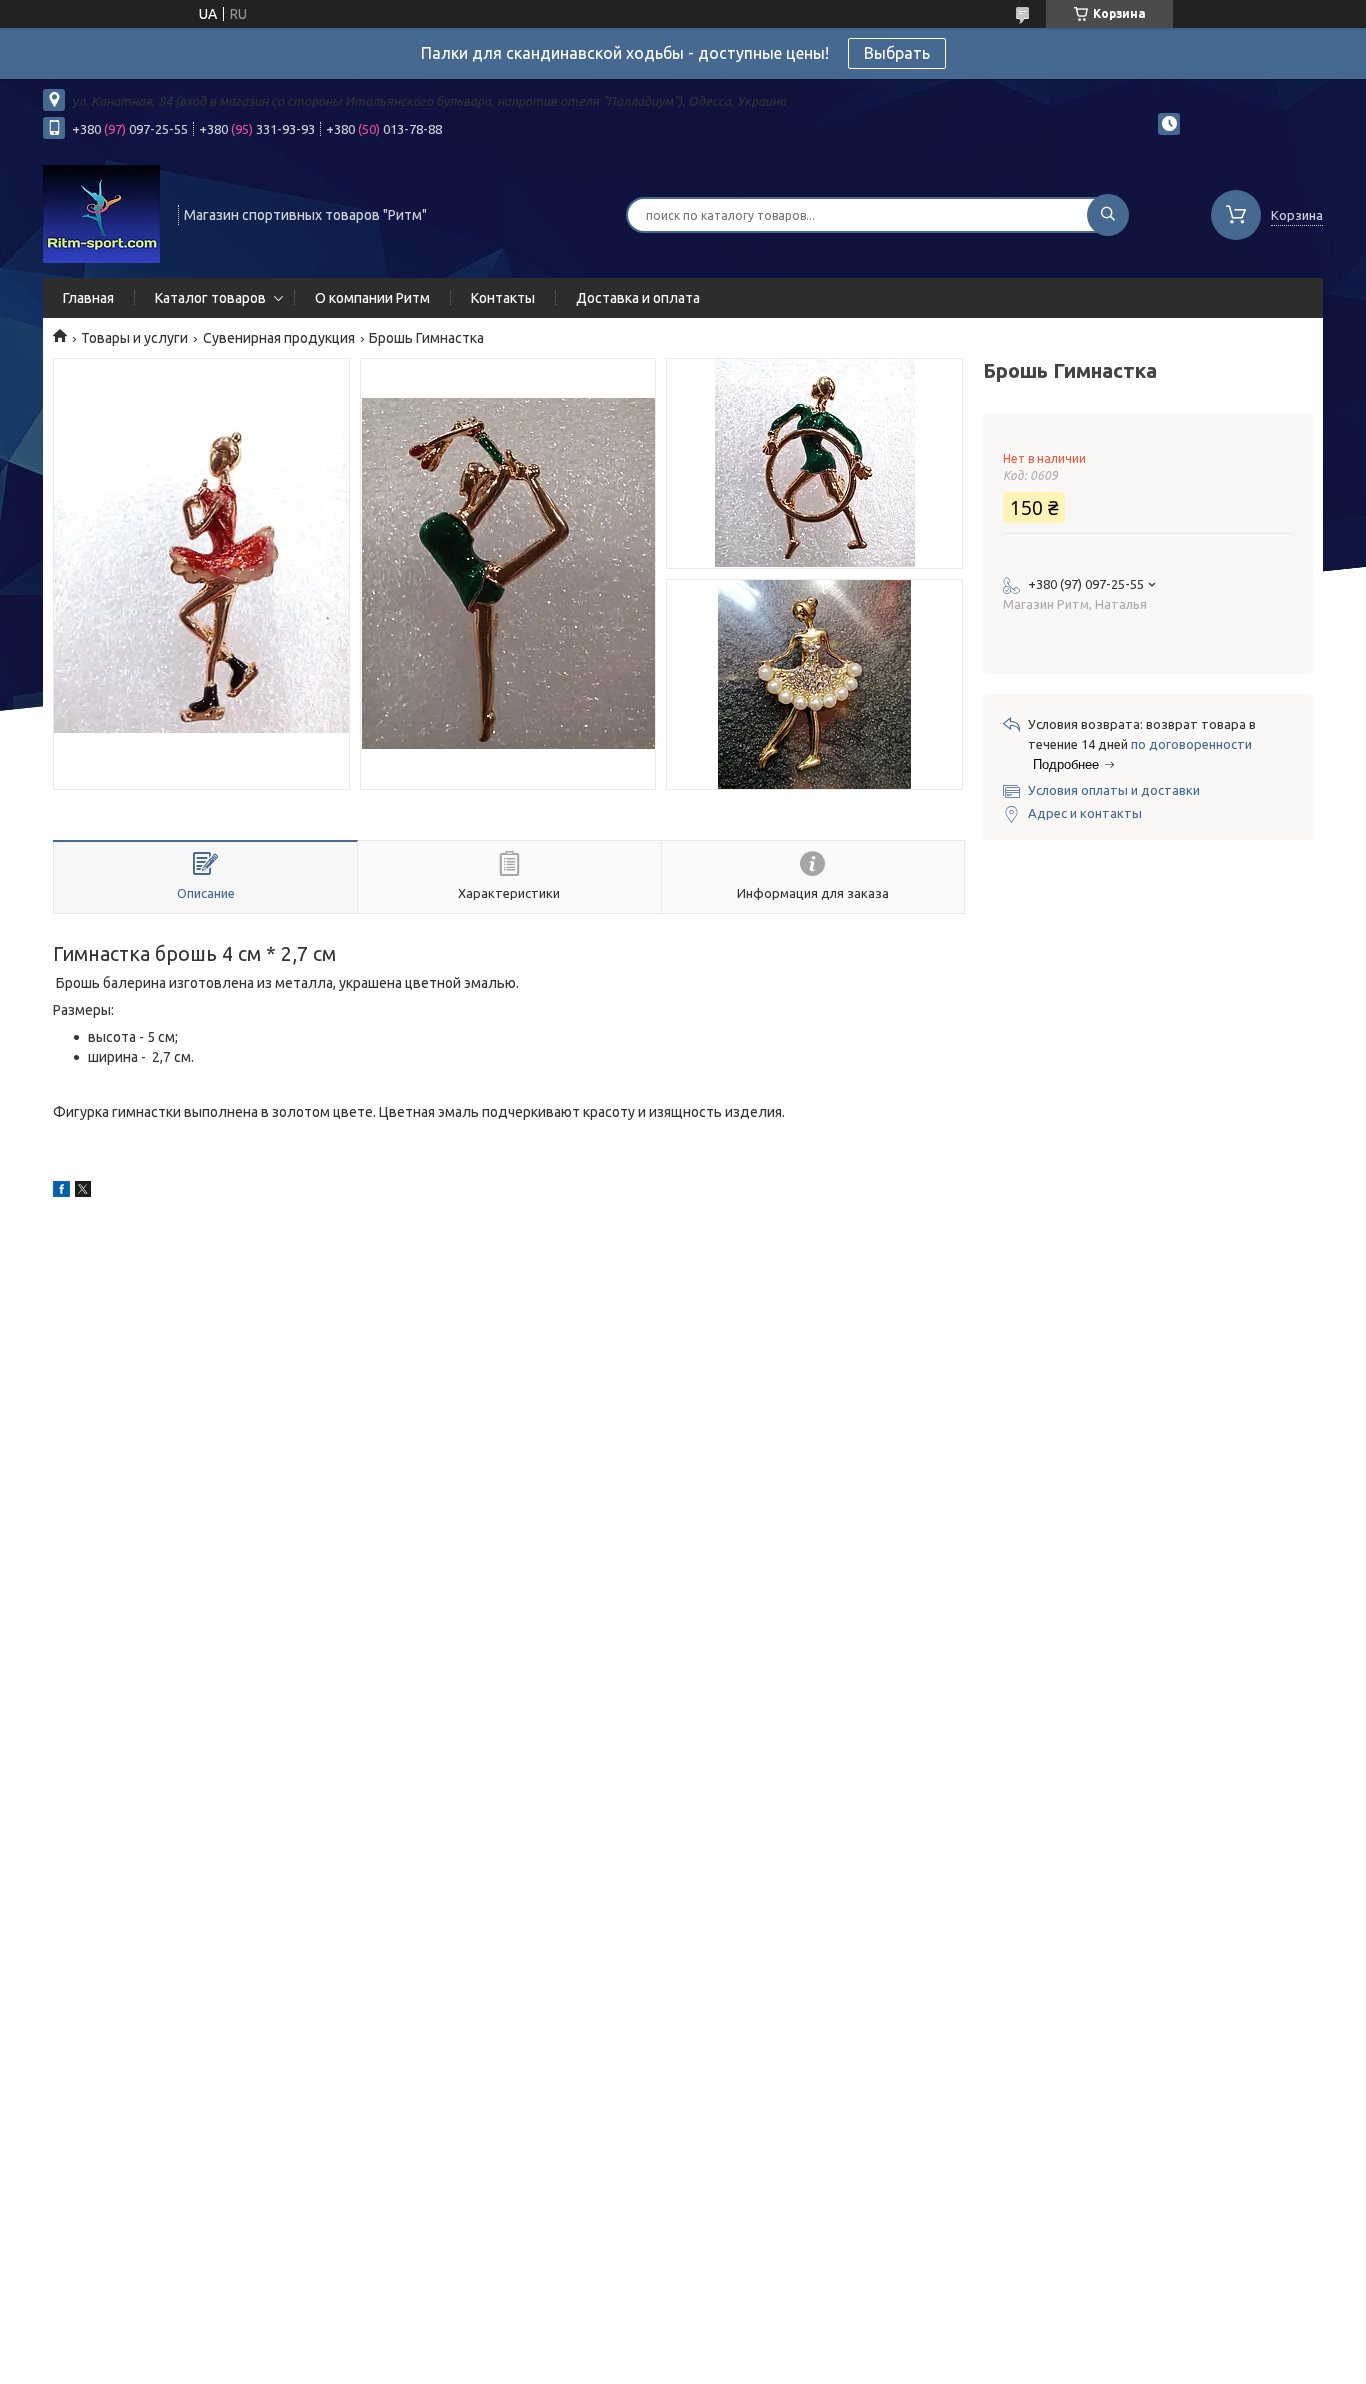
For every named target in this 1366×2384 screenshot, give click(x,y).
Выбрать (897, 53)
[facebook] (61, 1192)
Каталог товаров (210, 298)
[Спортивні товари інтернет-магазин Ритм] (101, 213)
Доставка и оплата (638, 298)
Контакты (503, 298)
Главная (88, 298)
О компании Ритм (372, 298)
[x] (83, 1192)
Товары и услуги (134, 338)
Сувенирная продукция (279, 338)
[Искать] (1108, 215)
